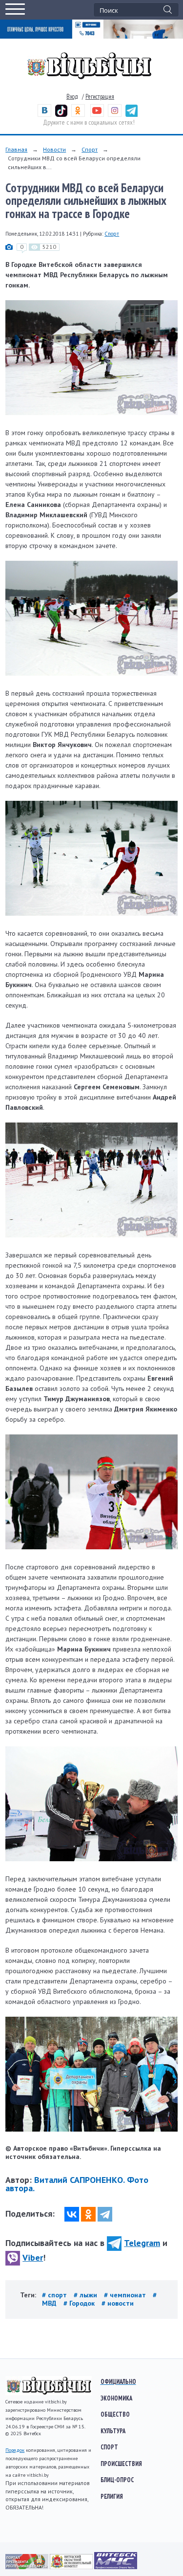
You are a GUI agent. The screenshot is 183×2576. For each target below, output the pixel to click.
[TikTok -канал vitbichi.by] (61, 115)
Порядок (15, 2450)
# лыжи (86, 2295)
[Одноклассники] (88, 2214)
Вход (72, 97)
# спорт (55, 2295)
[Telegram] (105, 2214)
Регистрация (100, 97)
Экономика (116, 2398)
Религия (112, 2496)
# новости (118, 2303)
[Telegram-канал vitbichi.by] (132, 115)
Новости (54, 149)
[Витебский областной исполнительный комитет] (72, 2567)
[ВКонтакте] (72, 2214)
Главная (16, 149)
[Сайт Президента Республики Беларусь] (28, 2567)
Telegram (142, 2243)
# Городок (80, 2303)
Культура (113, 2431)
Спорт (90, 149)
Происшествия (121, 2464)
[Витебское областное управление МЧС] (116, 2567)
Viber (33, 2257)
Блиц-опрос (117, 2480)
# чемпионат (126, 2295)
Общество (115, 2414)
